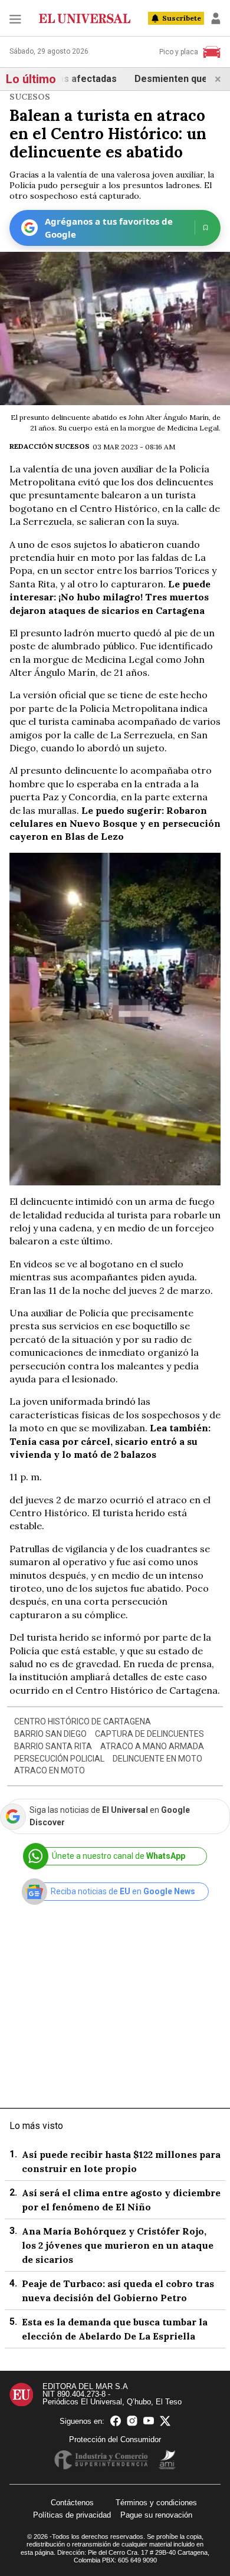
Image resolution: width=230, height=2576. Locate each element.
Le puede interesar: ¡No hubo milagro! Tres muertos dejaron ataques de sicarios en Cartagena (110, 597)
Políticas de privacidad (72, 2515)
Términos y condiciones (156, 2503)
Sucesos (30, 97)
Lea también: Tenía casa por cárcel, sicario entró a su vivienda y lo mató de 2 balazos (110, 1441)
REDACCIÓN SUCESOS (50, 446)
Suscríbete (182, 18)
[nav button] (15, 19)
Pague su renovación (156, 2515)
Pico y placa (179, 52)
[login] (216, 18)
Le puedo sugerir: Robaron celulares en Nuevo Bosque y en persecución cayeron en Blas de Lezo (115, 824)
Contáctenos (72, 2503)
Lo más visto (36, 2126)
